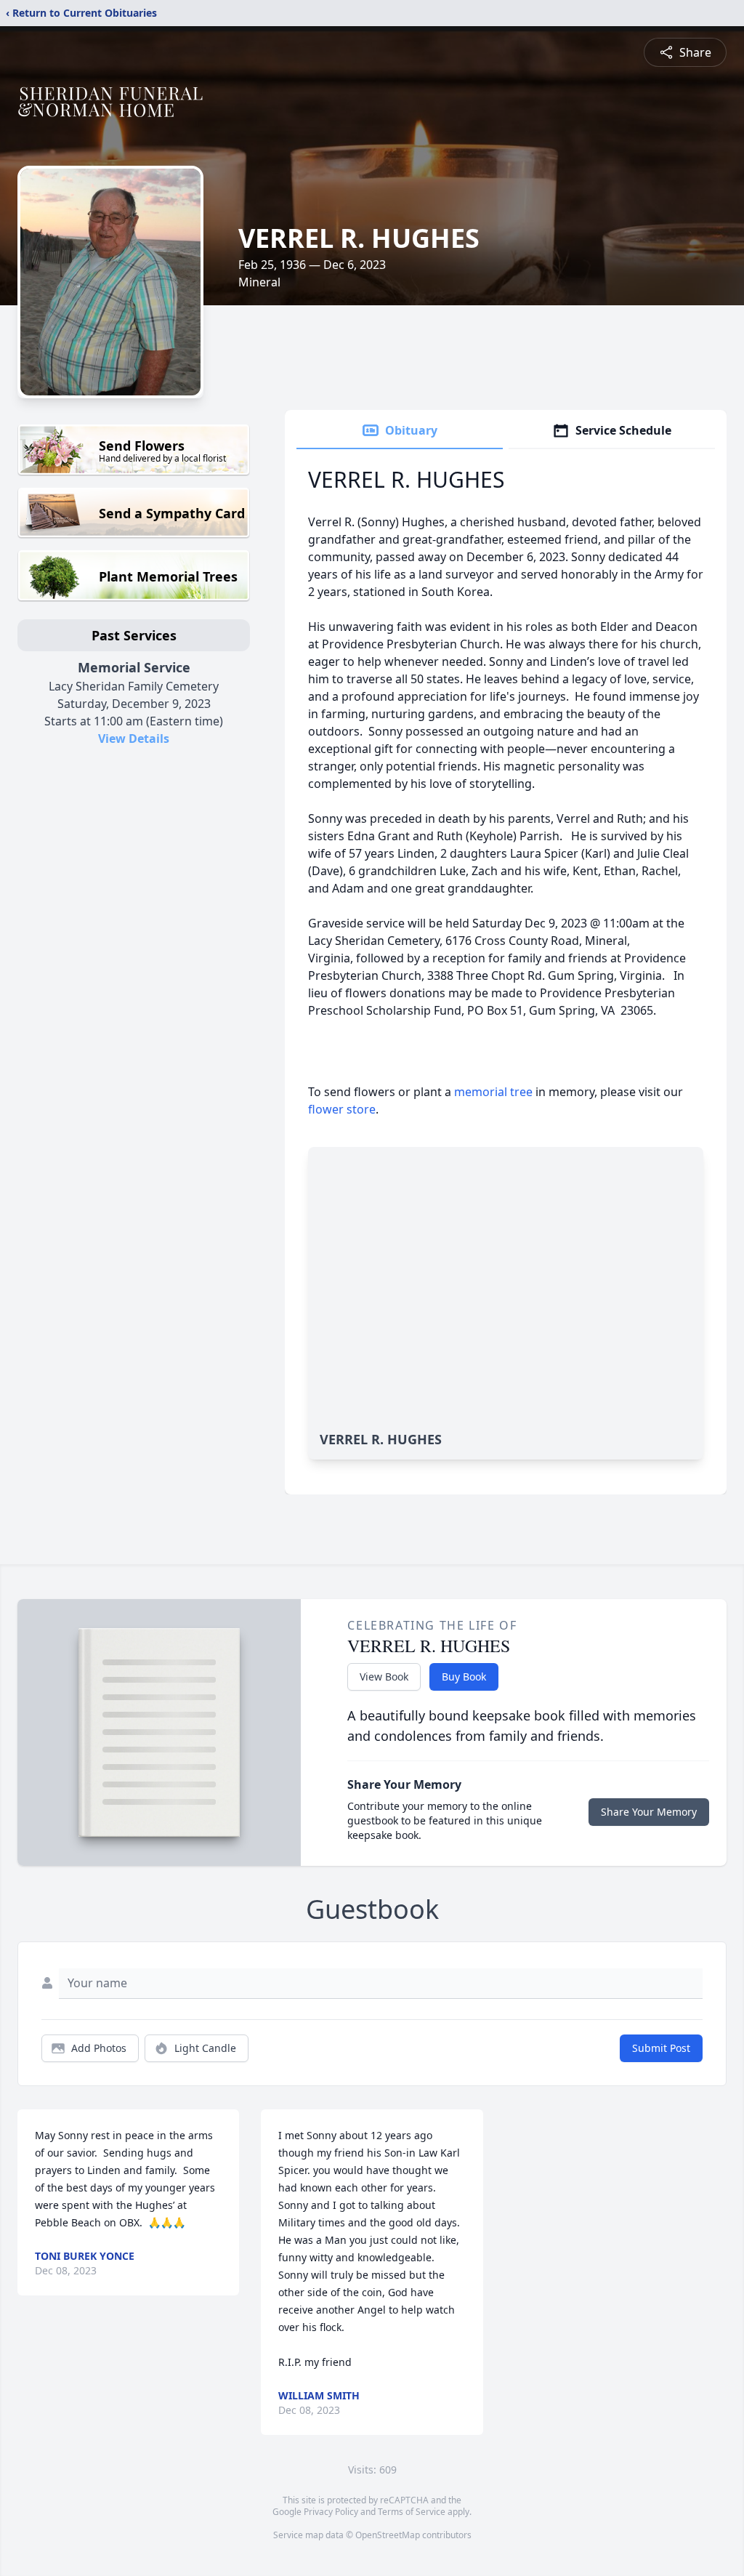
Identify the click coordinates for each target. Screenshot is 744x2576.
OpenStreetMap (388, 2535)
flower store (342, 1109)
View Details (134, 738)
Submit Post (661, 2048)
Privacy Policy (331, 2512)
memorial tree (493, 1092)
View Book (384, 1677)
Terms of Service (412, 2512)
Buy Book (464, 1677)
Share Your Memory (649, 1812)
